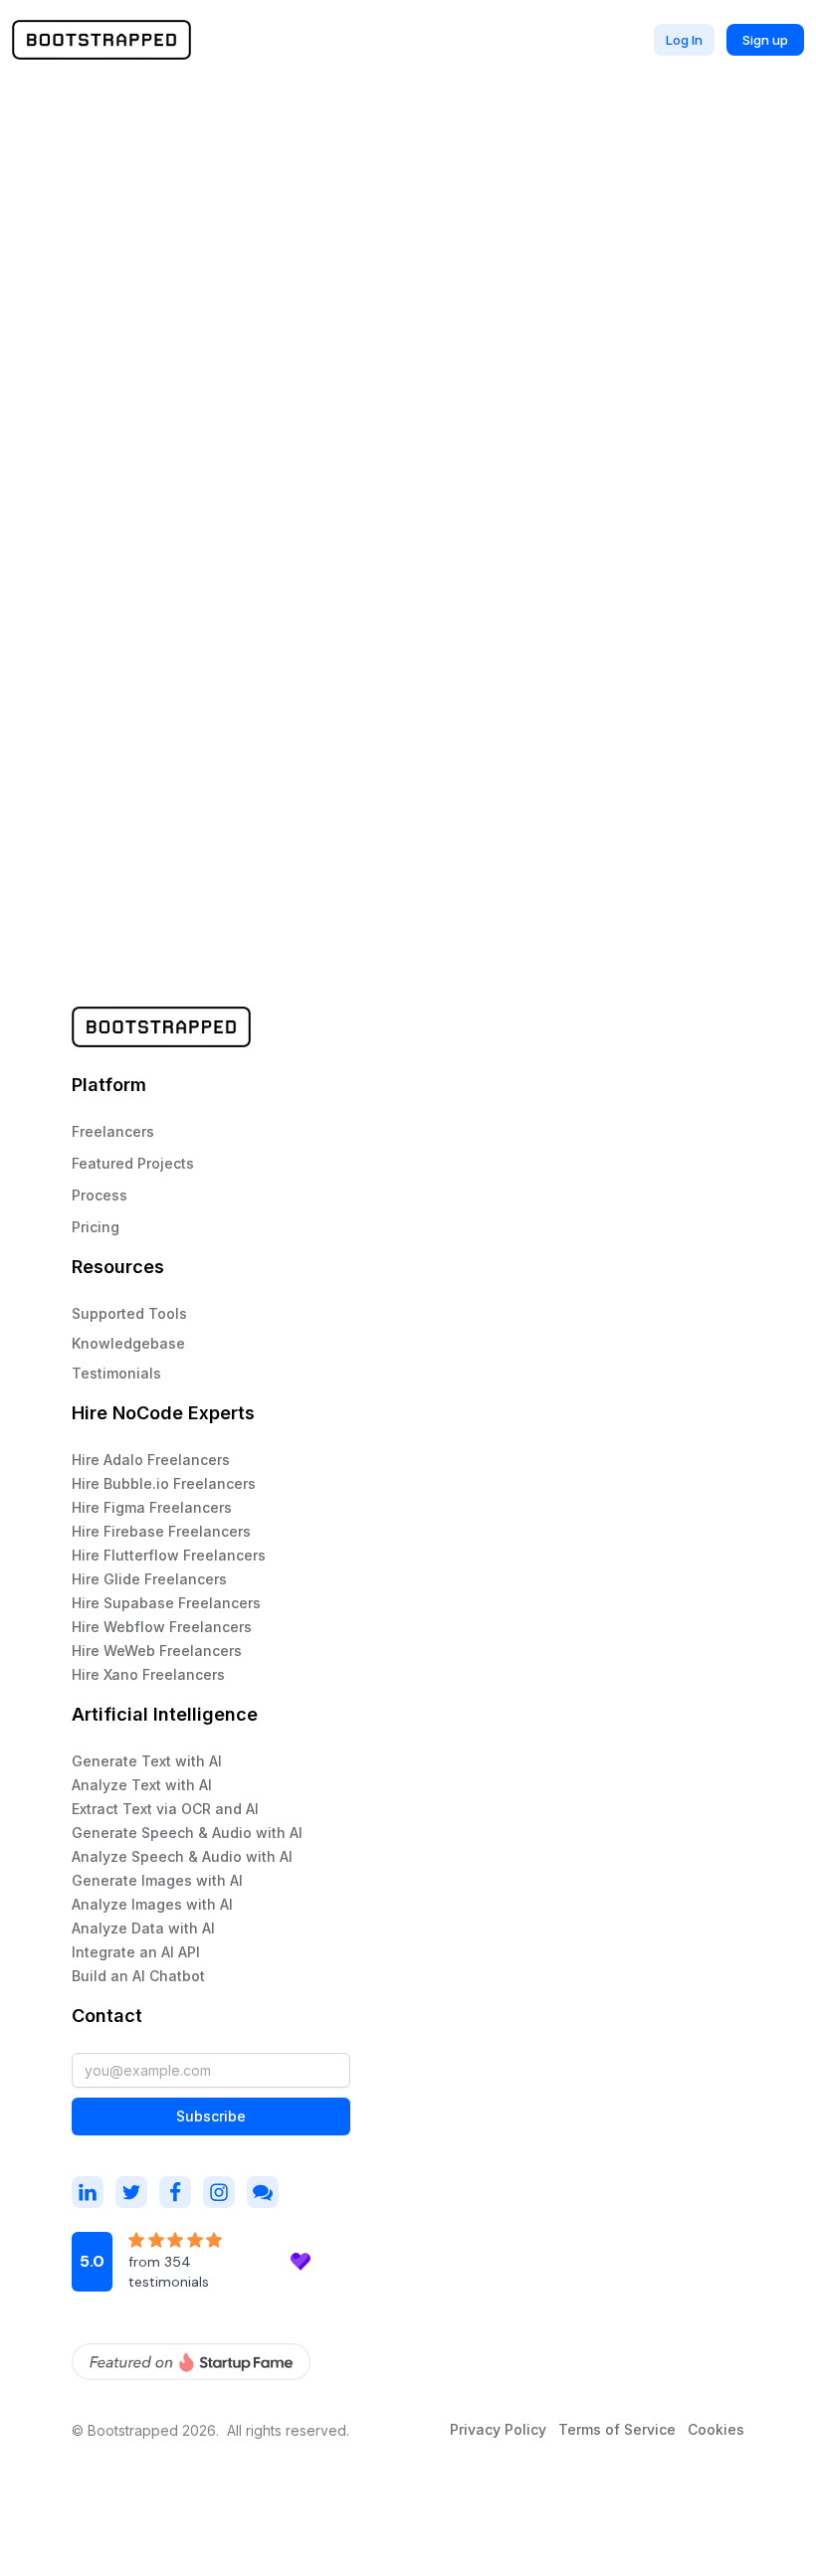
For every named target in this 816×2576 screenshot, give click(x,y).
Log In (684, 40)
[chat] (263, 2192)
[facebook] (175, 2192)
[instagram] (88, 2192)
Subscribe (211, 2116)
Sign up (765, 40)
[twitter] (131, 2192)
